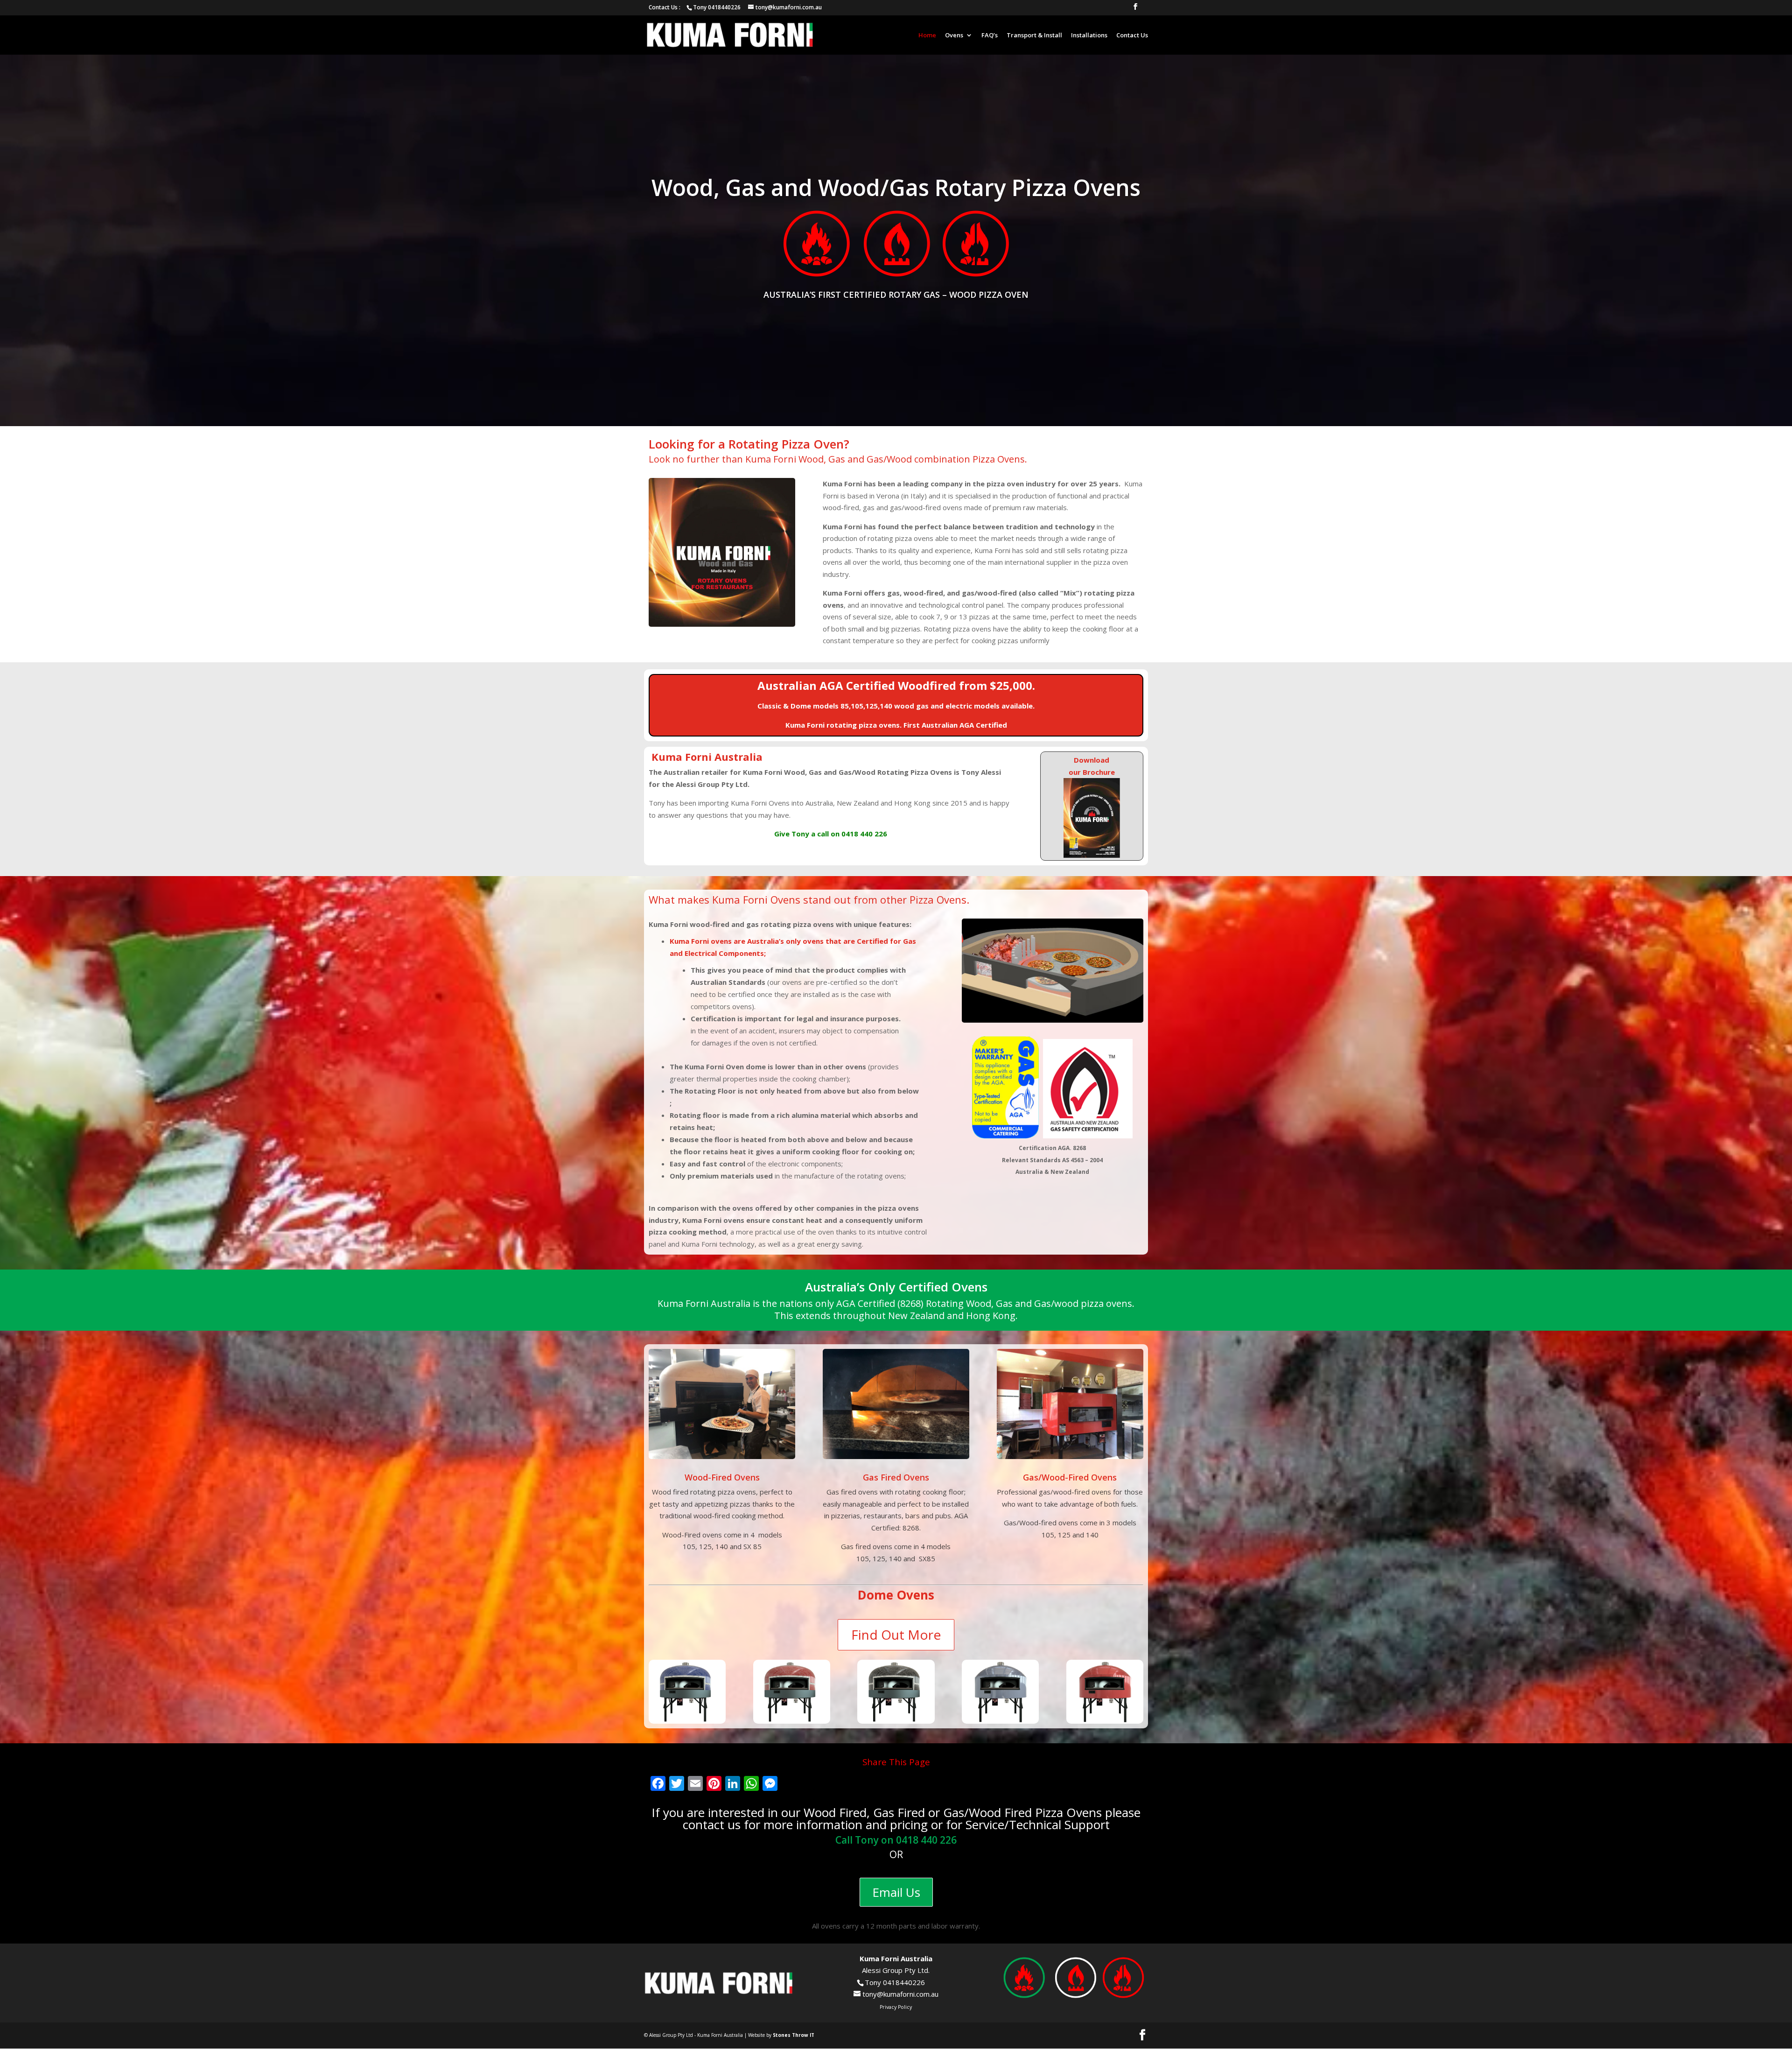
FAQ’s (990, 35)
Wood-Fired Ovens (722, 1477)
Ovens (954, 35)
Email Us (896, 1892)
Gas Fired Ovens (896, 1477)
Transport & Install (1034, 35)
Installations (1089, 35)
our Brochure (1092, 772)
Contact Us (1132, 35)
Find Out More (896, 1635)
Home (927, 35)
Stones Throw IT (794, 2035)
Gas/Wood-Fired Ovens (1070, 1477)
